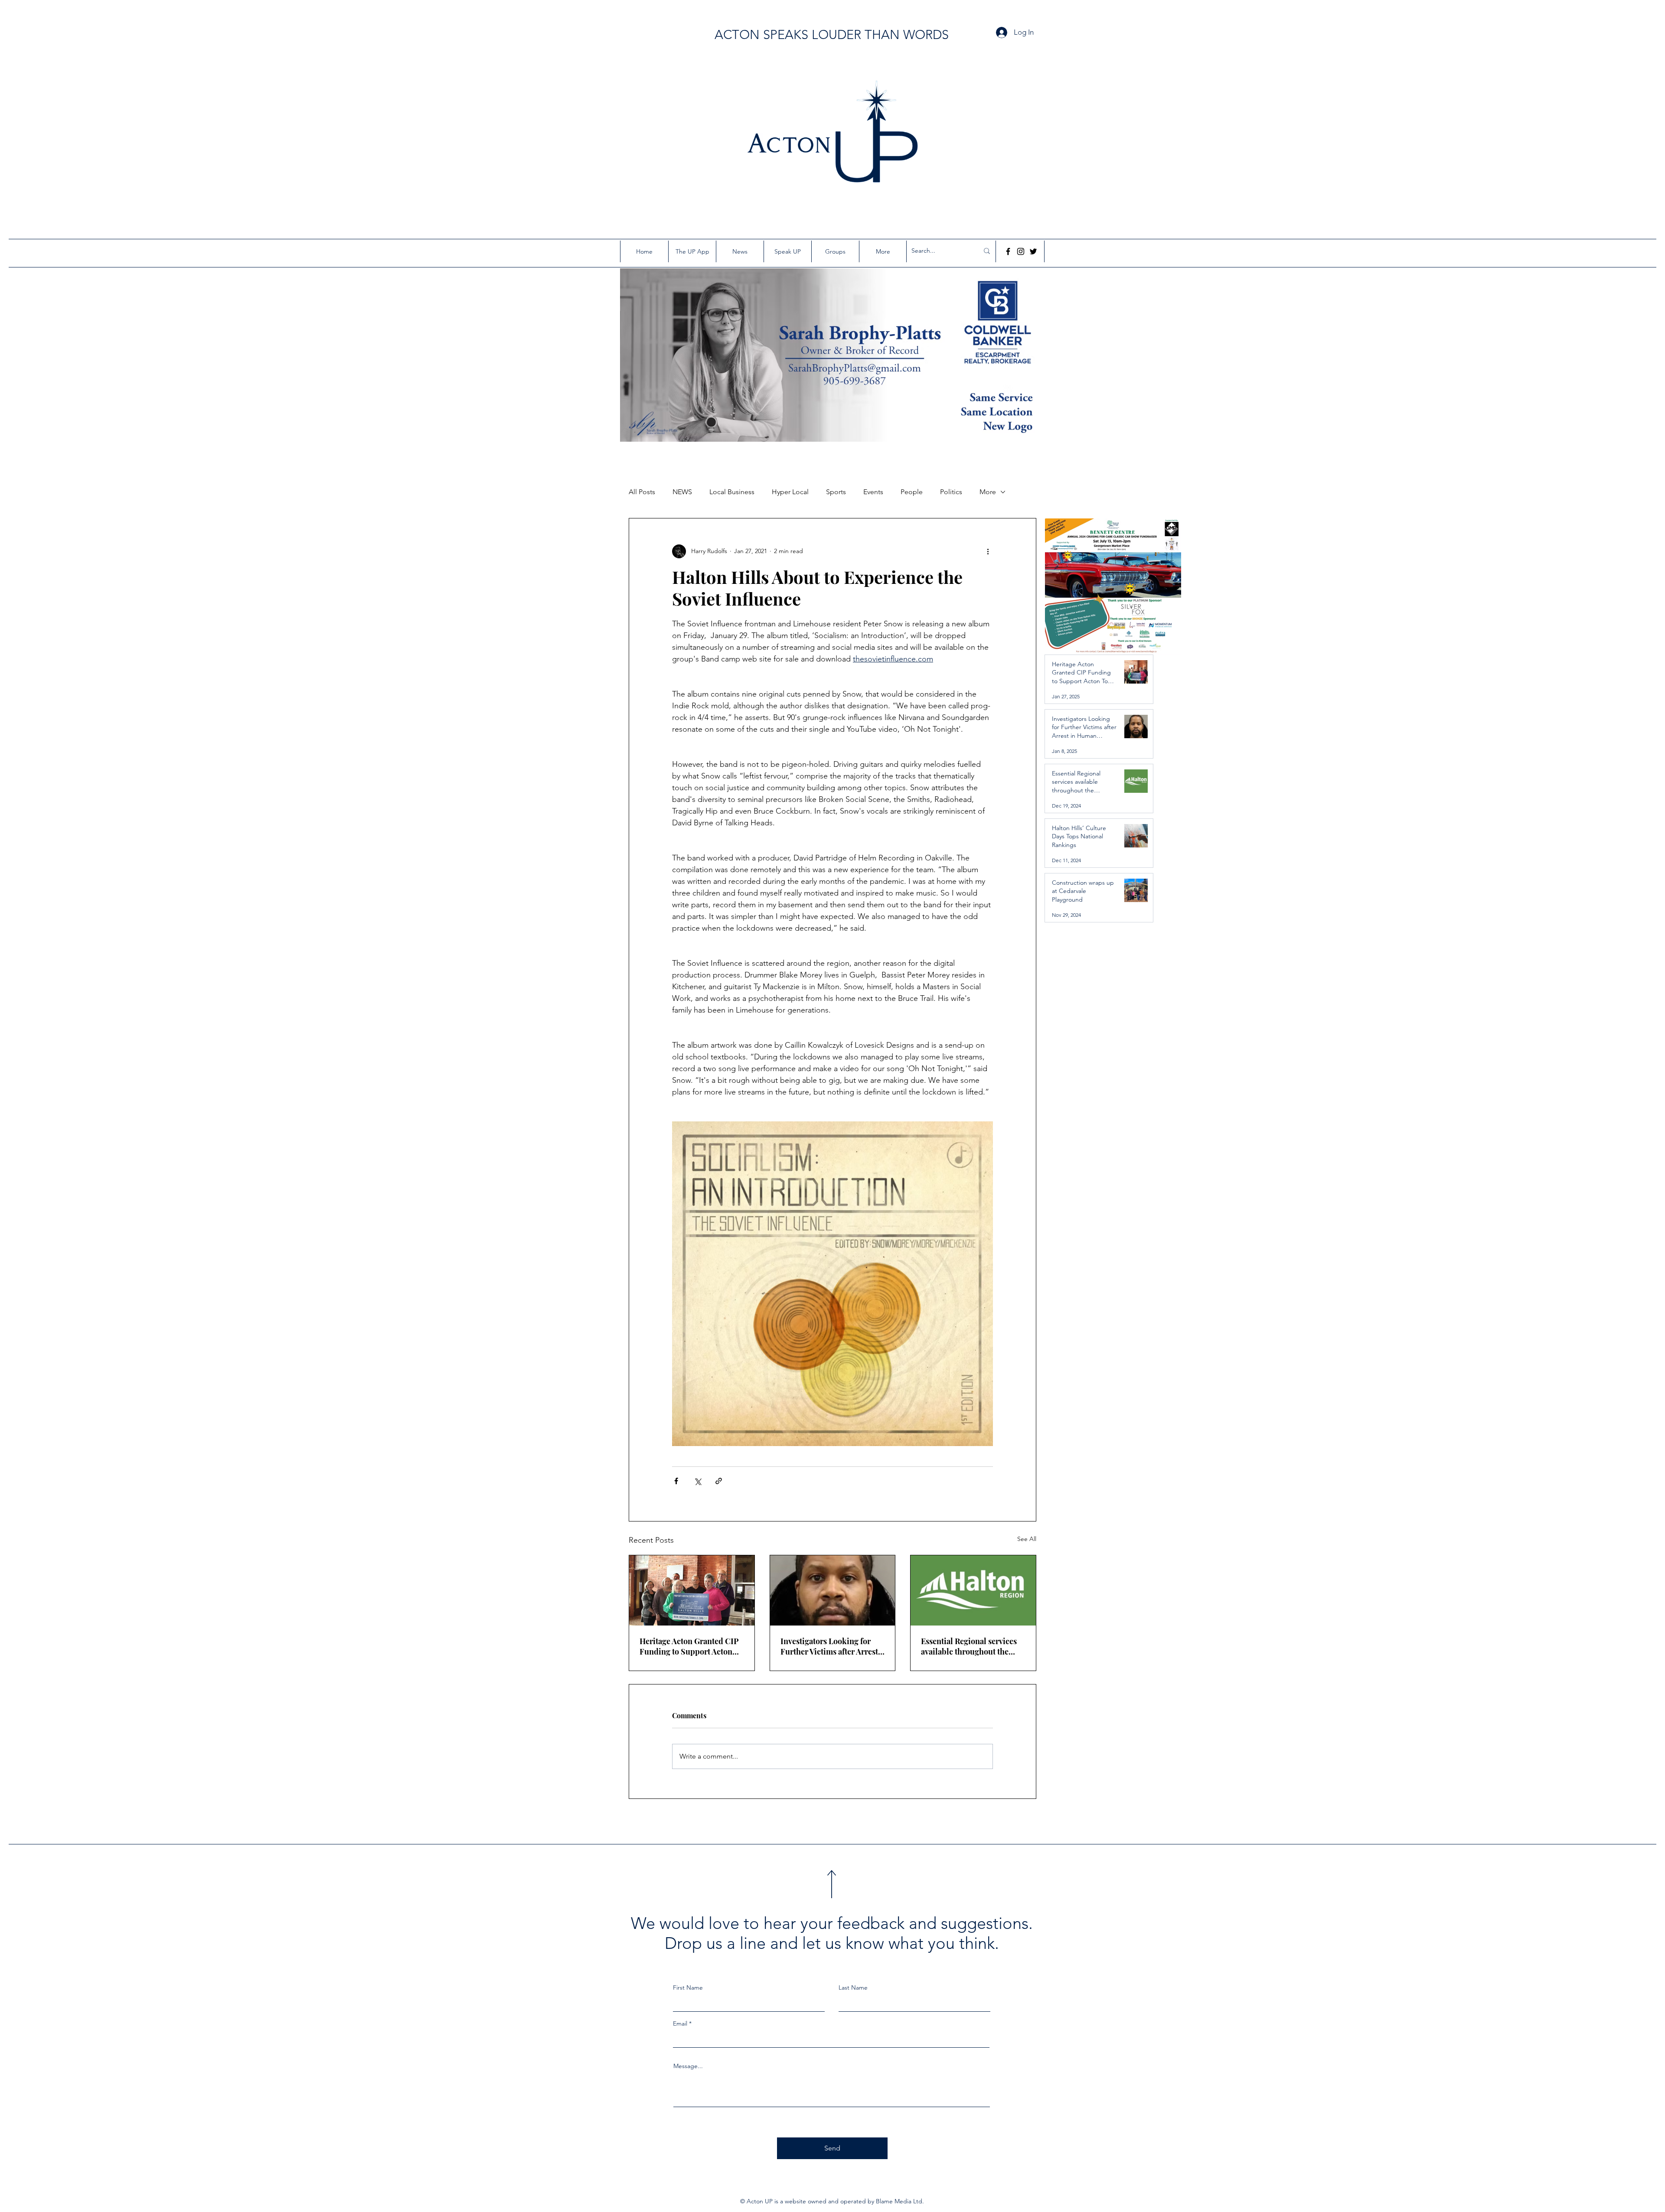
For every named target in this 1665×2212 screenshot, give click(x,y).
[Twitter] (1033, 251)
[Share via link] (719, 1481)
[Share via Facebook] (676, 1481)
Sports (836, 492)
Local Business (732, 492)
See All (1027, 1539)
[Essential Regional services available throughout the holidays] (973, 1590)
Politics (951, 492)
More (988, 492)
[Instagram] (1021, 251)
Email (680, 2023)
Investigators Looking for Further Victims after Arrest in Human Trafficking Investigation (829, 1646)
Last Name (853, 1987)
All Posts (642, 492)
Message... (688, 2066)
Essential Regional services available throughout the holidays (969, 1646)
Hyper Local (790, 492)
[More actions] (988, 551)
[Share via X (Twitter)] (697, 1481)
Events (873, 492)
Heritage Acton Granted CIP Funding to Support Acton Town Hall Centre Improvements (689, 1646)
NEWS (682, 492)
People (912, 492)
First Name (688, 1987)
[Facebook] (1008, 251)
